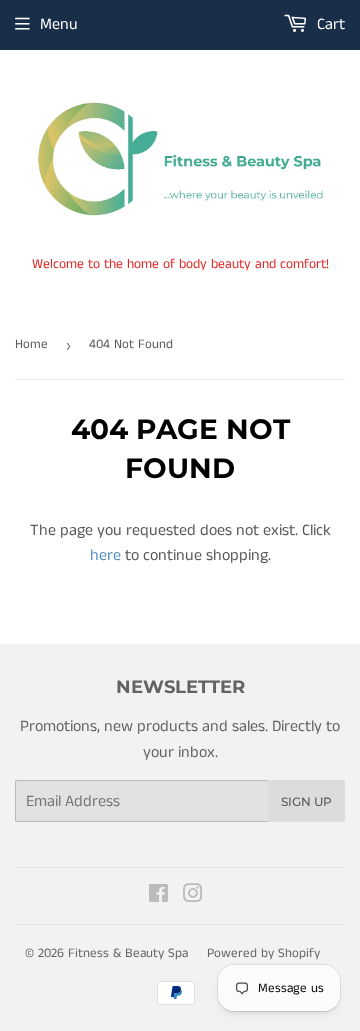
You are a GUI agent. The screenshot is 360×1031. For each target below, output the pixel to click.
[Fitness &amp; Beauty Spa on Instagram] (193, 896)
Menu (59, 24)
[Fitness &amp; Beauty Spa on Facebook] (158, 896)
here (105, 555)
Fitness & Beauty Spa (128, 953)
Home (31, 344)
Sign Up (306, 801)
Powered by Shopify (263, 953)
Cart (329, 24)
